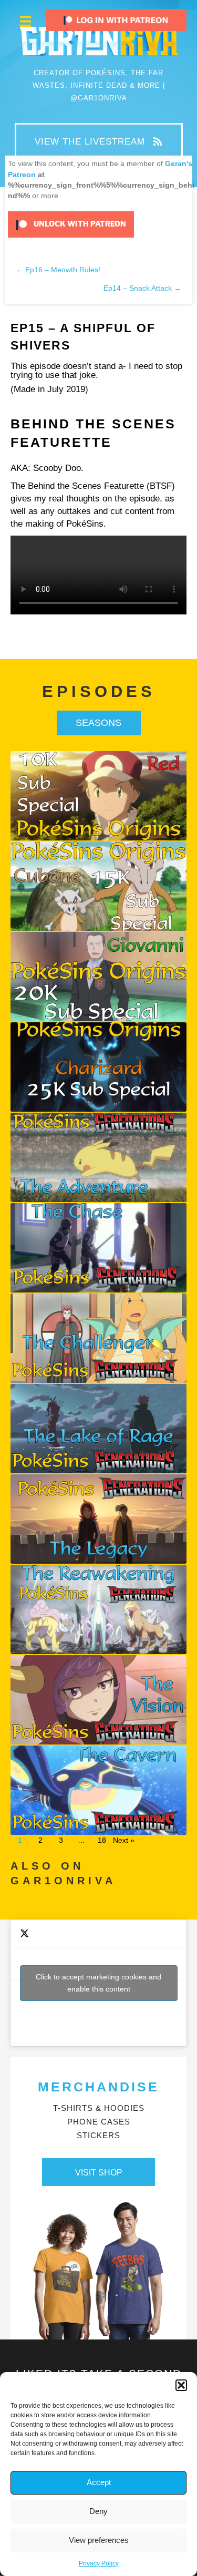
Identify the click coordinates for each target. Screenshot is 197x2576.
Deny (98, 2511)
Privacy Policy (99, 2563)
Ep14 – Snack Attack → (142, 288)
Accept (99, 2482)
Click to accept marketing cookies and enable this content (98, 1983)
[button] (181, 2385)
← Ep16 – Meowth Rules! (58, 270)
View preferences (99, 2540)
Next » (124, 1840)
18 (102, 1840)
